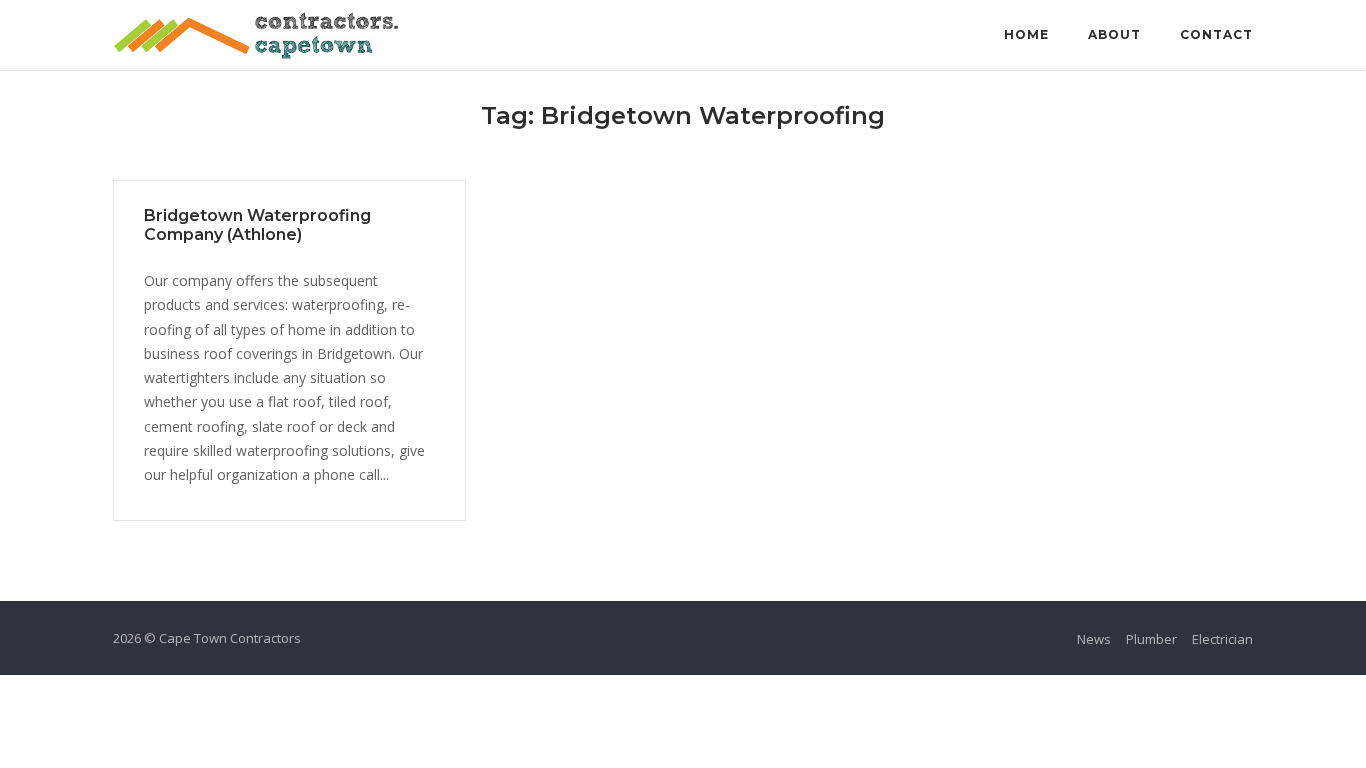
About (1114, 34)
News (1094, 639)
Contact (1216, 34)
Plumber (1151, 639)
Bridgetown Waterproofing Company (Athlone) (257, 225)
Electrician (1222, 639)
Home (1026, 34)
